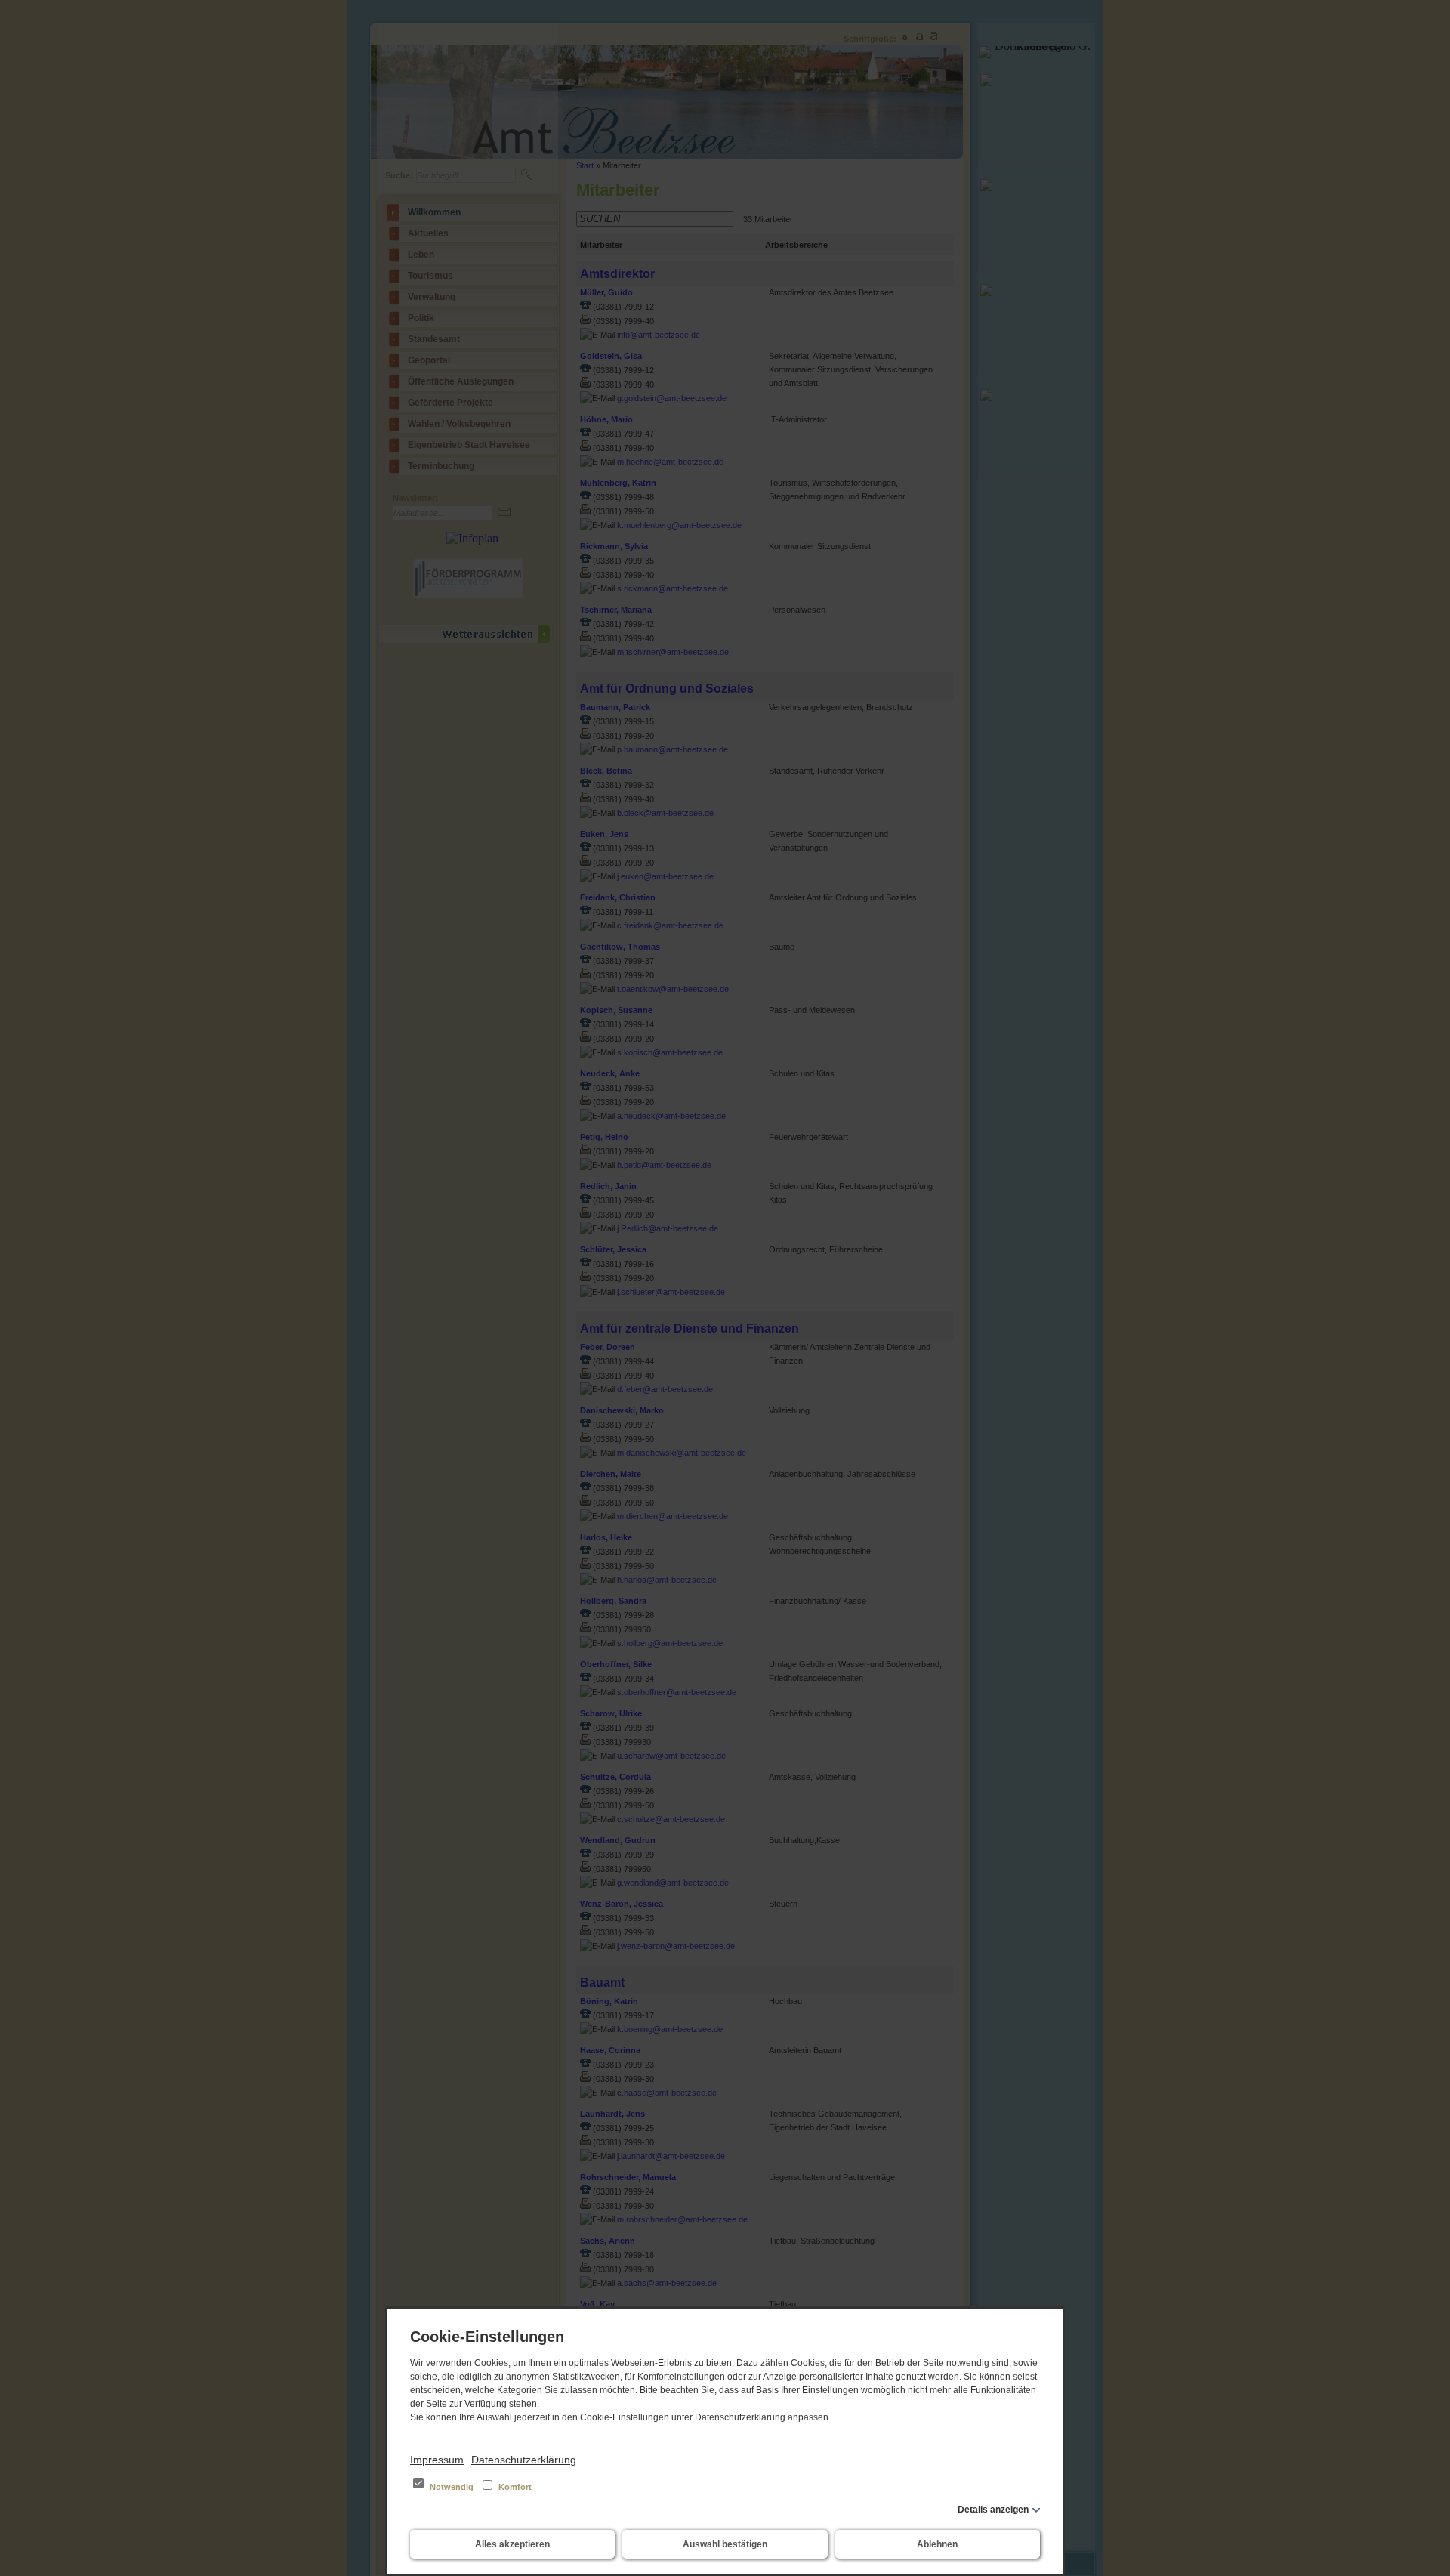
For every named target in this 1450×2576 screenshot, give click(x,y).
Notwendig (452, 2487)
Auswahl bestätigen (725, 2544)
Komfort (514, 2487)
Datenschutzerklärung (524, 2460)
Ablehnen (937, 2544)
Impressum (437, 2460)
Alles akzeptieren (512, 2544)
